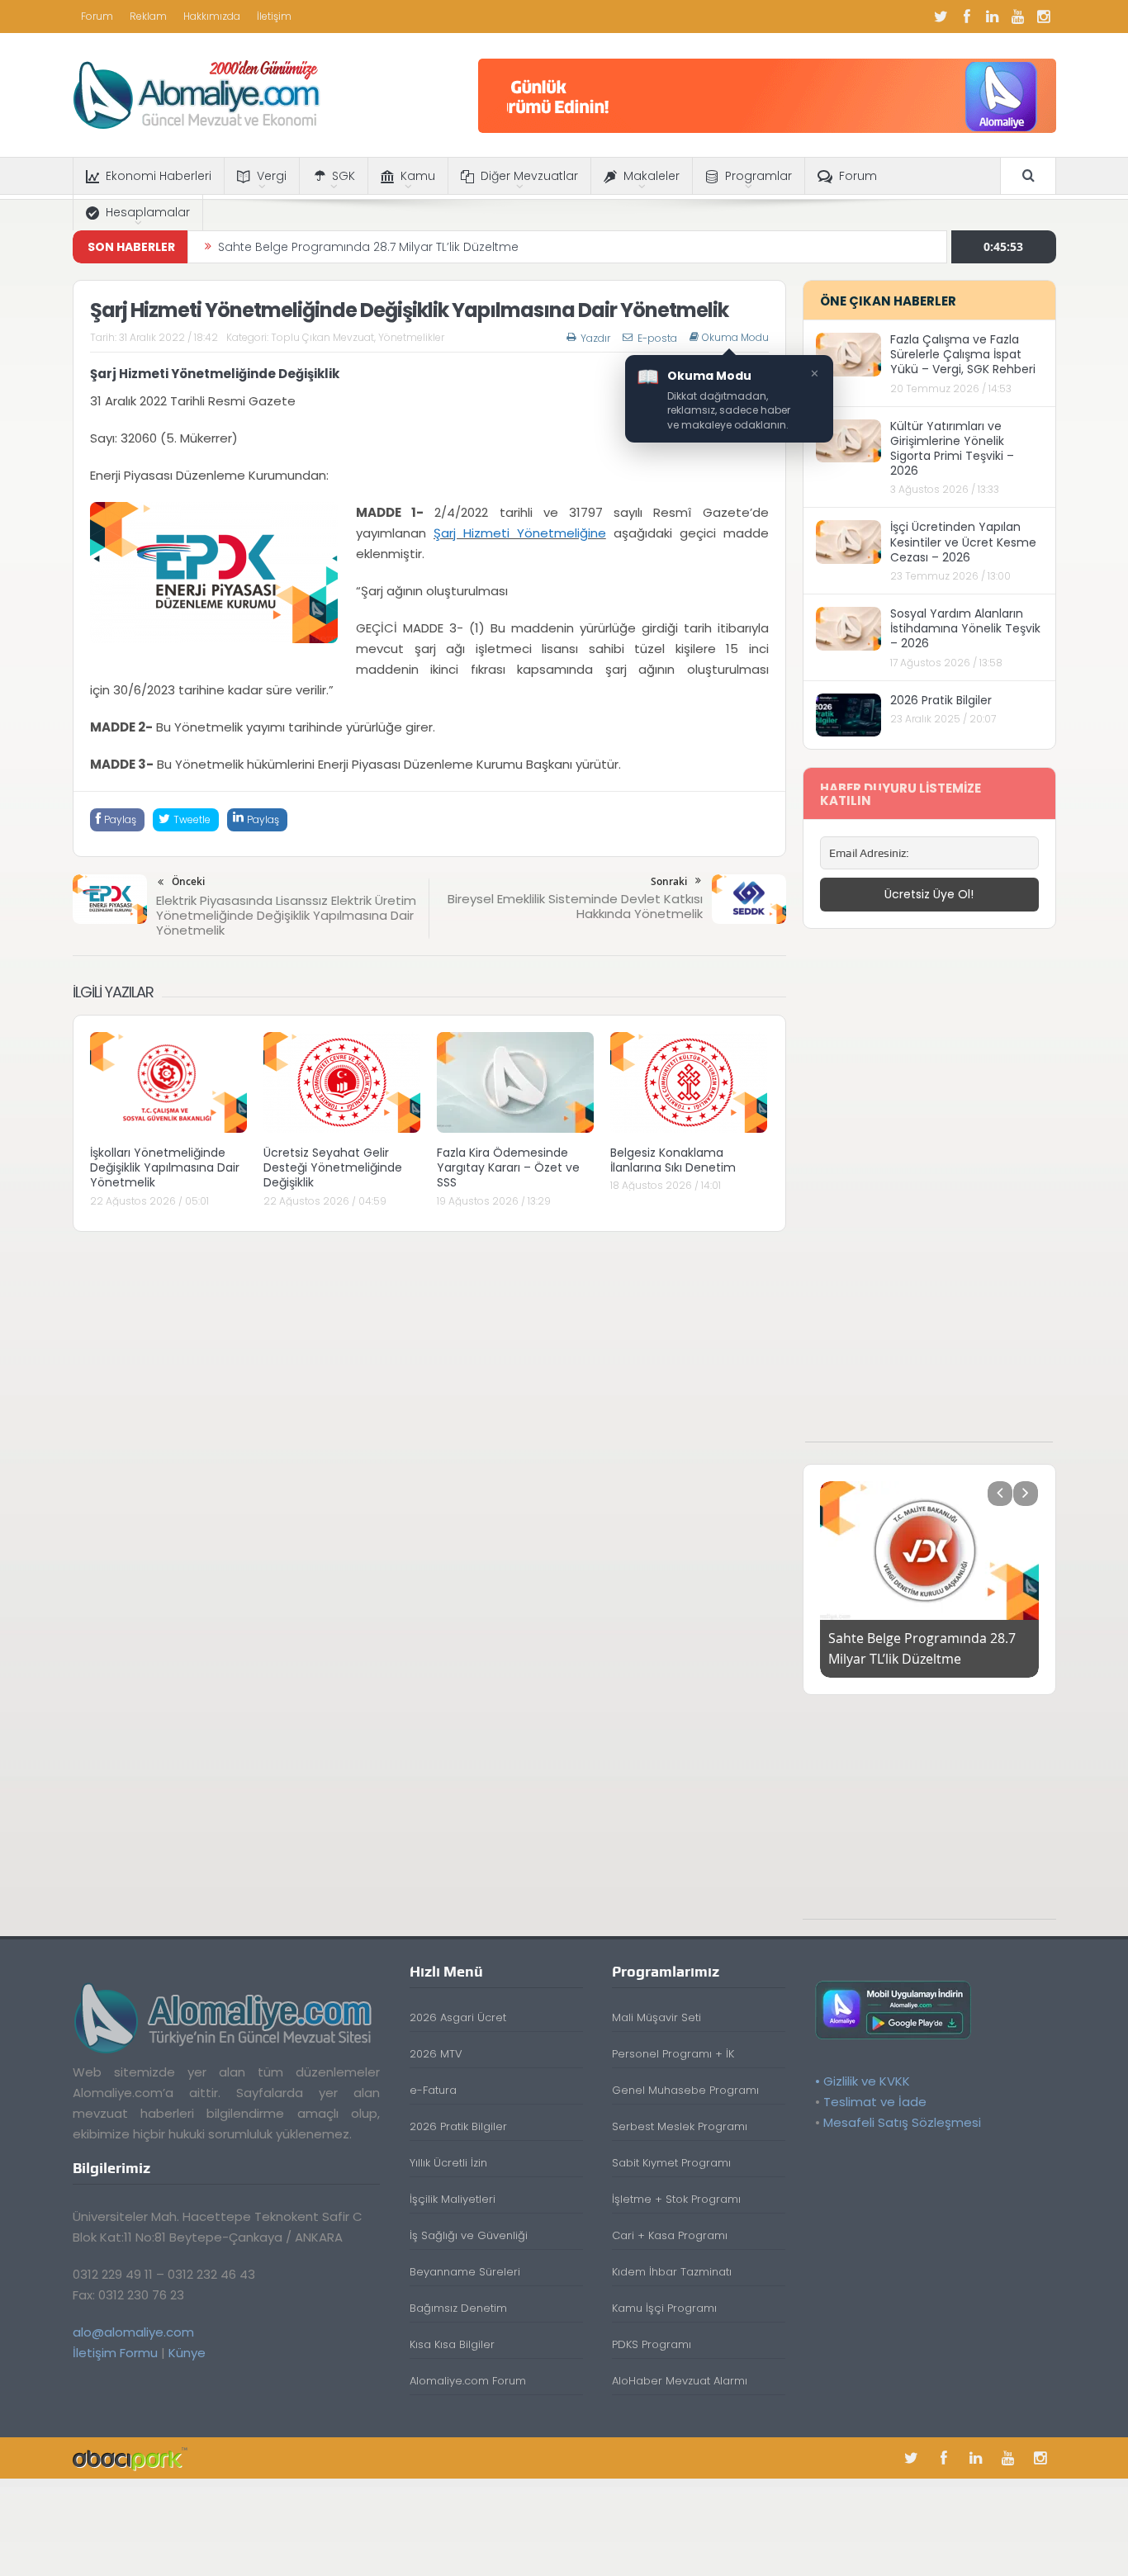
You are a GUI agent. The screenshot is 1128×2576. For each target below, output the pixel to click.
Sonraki (669, 881)
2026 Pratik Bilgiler (941, 700)
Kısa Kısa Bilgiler (452, 2344)
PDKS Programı (652, 2344)
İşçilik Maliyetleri (453, 2199)
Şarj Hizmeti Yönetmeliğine (520, 533)
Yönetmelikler (411, 337)
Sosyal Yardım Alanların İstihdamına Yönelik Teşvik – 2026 (965, 628)
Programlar (758, 176)
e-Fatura (433, 2090)
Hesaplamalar (148, 212)
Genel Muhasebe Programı (685, 2090)
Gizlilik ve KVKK (867, 2081)
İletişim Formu (115, 2353)
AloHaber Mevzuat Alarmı (680, 2381)
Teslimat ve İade (875, 2102)
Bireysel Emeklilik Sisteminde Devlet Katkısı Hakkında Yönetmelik (575, 906)
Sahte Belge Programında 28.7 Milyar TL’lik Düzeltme (368, 247)
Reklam (148, 16)
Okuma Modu (735, 338)
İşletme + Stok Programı (676, 2199)
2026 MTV (436, 2054)
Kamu (418, 176)
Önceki (188, 881)
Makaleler (652, 176)
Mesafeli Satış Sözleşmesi (902, 2122)
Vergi (272, 176)
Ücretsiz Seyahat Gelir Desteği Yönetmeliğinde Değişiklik (333, 1167)
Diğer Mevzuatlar (529, 176)
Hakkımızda (212, 16)
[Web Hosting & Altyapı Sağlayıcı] (130, 2458)
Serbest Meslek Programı (680, 2126)
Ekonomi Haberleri (159, 176)
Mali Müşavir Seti (656, 2017)
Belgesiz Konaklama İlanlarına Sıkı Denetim (673, 1160)
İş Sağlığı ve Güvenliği (469, 2235)
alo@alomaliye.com (133, 2332)
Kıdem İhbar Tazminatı (672, 2272)
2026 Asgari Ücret (458, 2017)
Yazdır (595, 338)
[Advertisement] (929, 1194)
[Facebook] (967, 17)
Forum (97, 16)
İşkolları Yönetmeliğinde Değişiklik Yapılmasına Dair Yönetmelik (165, 1167)
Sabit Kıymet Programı (671, 2163)
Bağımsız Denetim (458, 2308)
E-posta (657, 338)
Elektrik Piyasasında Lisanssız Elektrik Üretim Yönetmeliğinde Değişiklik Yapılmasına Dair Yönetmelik (286, 915)
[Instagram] (1044, 17)
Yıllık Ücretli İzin (448, 2163)
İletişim (274, 16)
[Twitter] (941, 17)
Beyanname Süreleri (465, 2272)
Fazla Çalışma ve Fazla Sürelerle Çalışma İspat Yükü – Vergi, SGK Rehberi (963, 354)
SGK (344, 176)
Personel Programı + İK (673, 2054)
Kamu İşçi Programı (664, 2308)
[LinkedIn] (993, 17)
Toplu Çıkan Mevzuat (322, 337)
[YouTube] (1018, 17)
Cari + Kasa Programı (670, 2235)
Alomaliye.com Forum (468, 2381)
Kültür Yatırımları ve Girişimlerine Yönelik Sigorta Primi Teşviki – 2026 (952, 449)
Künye (187, 2353)
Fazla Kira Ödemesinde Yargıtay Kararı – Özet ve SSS (508, 1167)
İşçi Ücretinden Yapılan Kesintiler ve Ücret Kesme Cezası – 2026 (963, 542)
